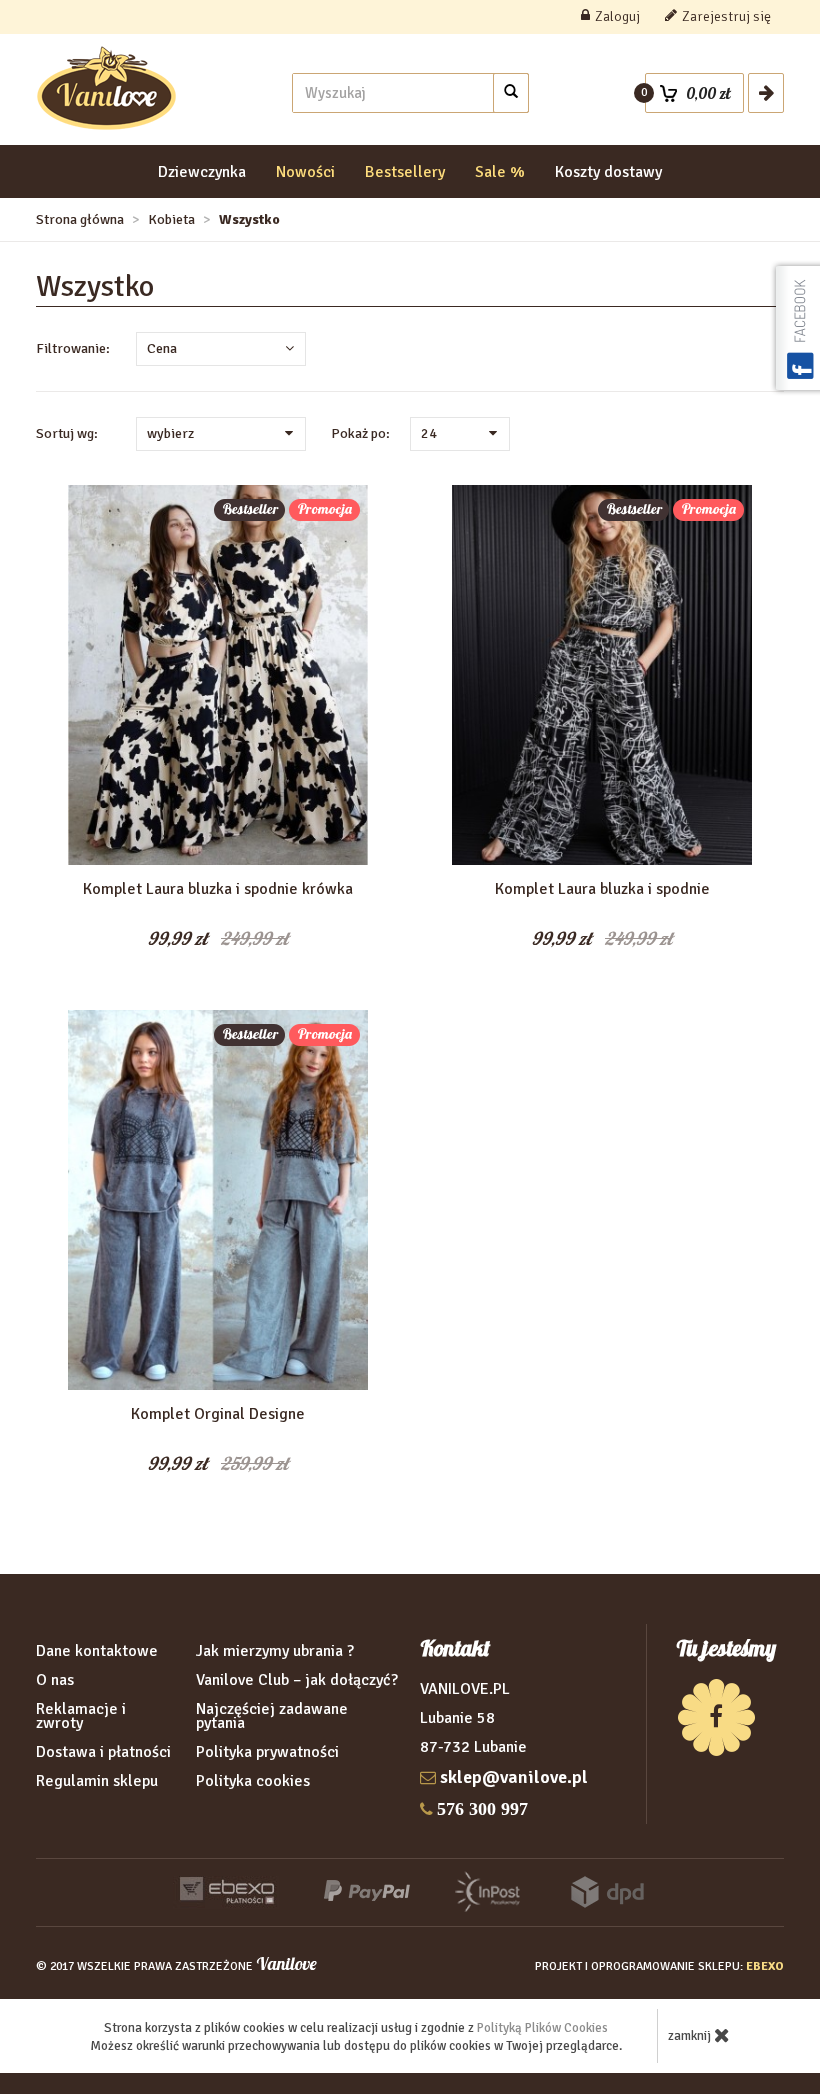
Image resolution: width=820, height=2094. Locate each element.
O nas (55, 1680)
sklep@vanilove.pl (514, 1777)
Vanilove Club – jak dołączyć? (297, 1680)
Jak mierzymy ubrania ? (275, 1651)
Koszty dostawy (608, 172)
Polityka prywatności (267, 1752)
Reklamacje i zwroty (81, 1716)
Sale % (500, 172)
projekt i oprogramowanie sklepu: (659, 1966)
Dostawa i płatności (103, 1752)
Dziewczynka (202, 172)
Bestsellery (405, 172)
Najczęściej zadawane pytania (272, 1716)
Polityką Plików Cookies (542, 2028)
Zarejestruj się (726, 16)
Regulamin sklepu (97, 1781)
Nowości (305, 172)
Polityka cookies (253, 1781)
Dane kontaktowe (97, 1651)
